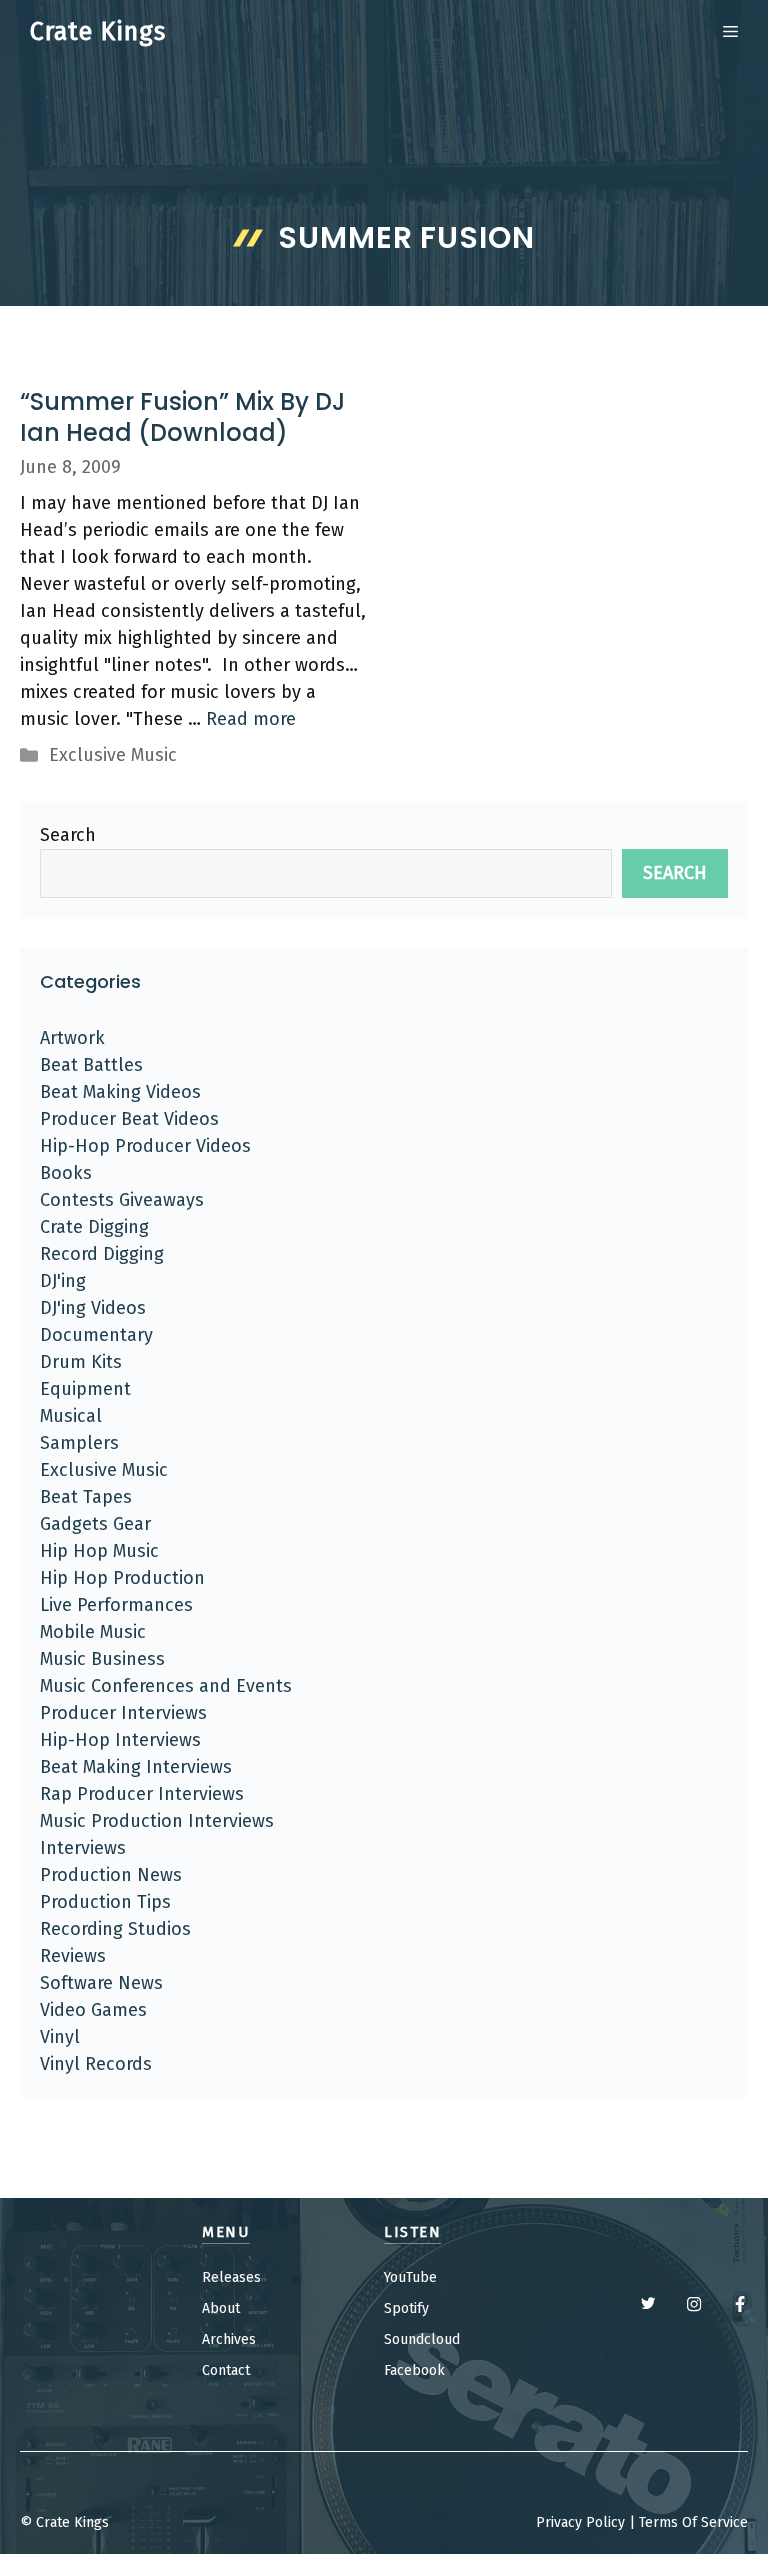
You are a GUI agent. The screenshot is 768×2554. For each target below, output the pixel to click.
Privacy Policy (580, 2522)
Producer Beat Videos (129, 1119)
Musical (71, 1416)
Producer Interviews (123, 1713)
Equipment (85, 1389)
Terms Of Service (693, 2522)
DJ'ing (63, 1281)
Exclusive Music (113, 755)
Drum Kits (81, 1362)
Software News (101, 1983)
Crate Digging (94, 1227)
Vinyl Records (96, 2064)
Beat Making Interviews (136, 1767)
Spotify (406, 2308)
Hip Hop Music (99, 1551)
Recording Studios (115, 1929)
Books (66, 1173)
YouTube (410, 2277)
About (221, 2308)
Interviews (83, 1848)
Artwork (72, 1038)
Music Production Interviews (157, 1821)
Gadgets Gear (95, 1524)
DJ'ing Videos (93, 1308)
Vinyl (60, 2037)
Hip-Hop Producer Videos (145, 1146)
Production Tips (105, 1902)
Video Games (93, 2010)
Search (68, 835)
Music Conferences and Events (166, 1686)
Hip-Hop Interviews (120, 1740)
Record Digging (102, 1254)
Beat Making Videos (120, 1092)
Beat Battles (91, 1065)
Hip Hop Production (122, 1578)
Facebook (414, 2370)
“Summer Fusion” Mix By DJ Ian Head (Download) (182, 417)
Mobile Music (93, 1632)
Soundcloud (422, 2339)
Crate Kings (98, 32)
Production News (111, 1875)
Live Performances (116, 1605)
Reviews (73, 1956)
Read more (251, 719)
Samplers (79, 1443)
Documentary (96, 1335)
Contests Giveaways (122, 1200)
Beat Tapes (86, 1497)
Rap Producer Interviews (142, 1794)
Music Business (102, 1659)
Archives (229, 2339)
